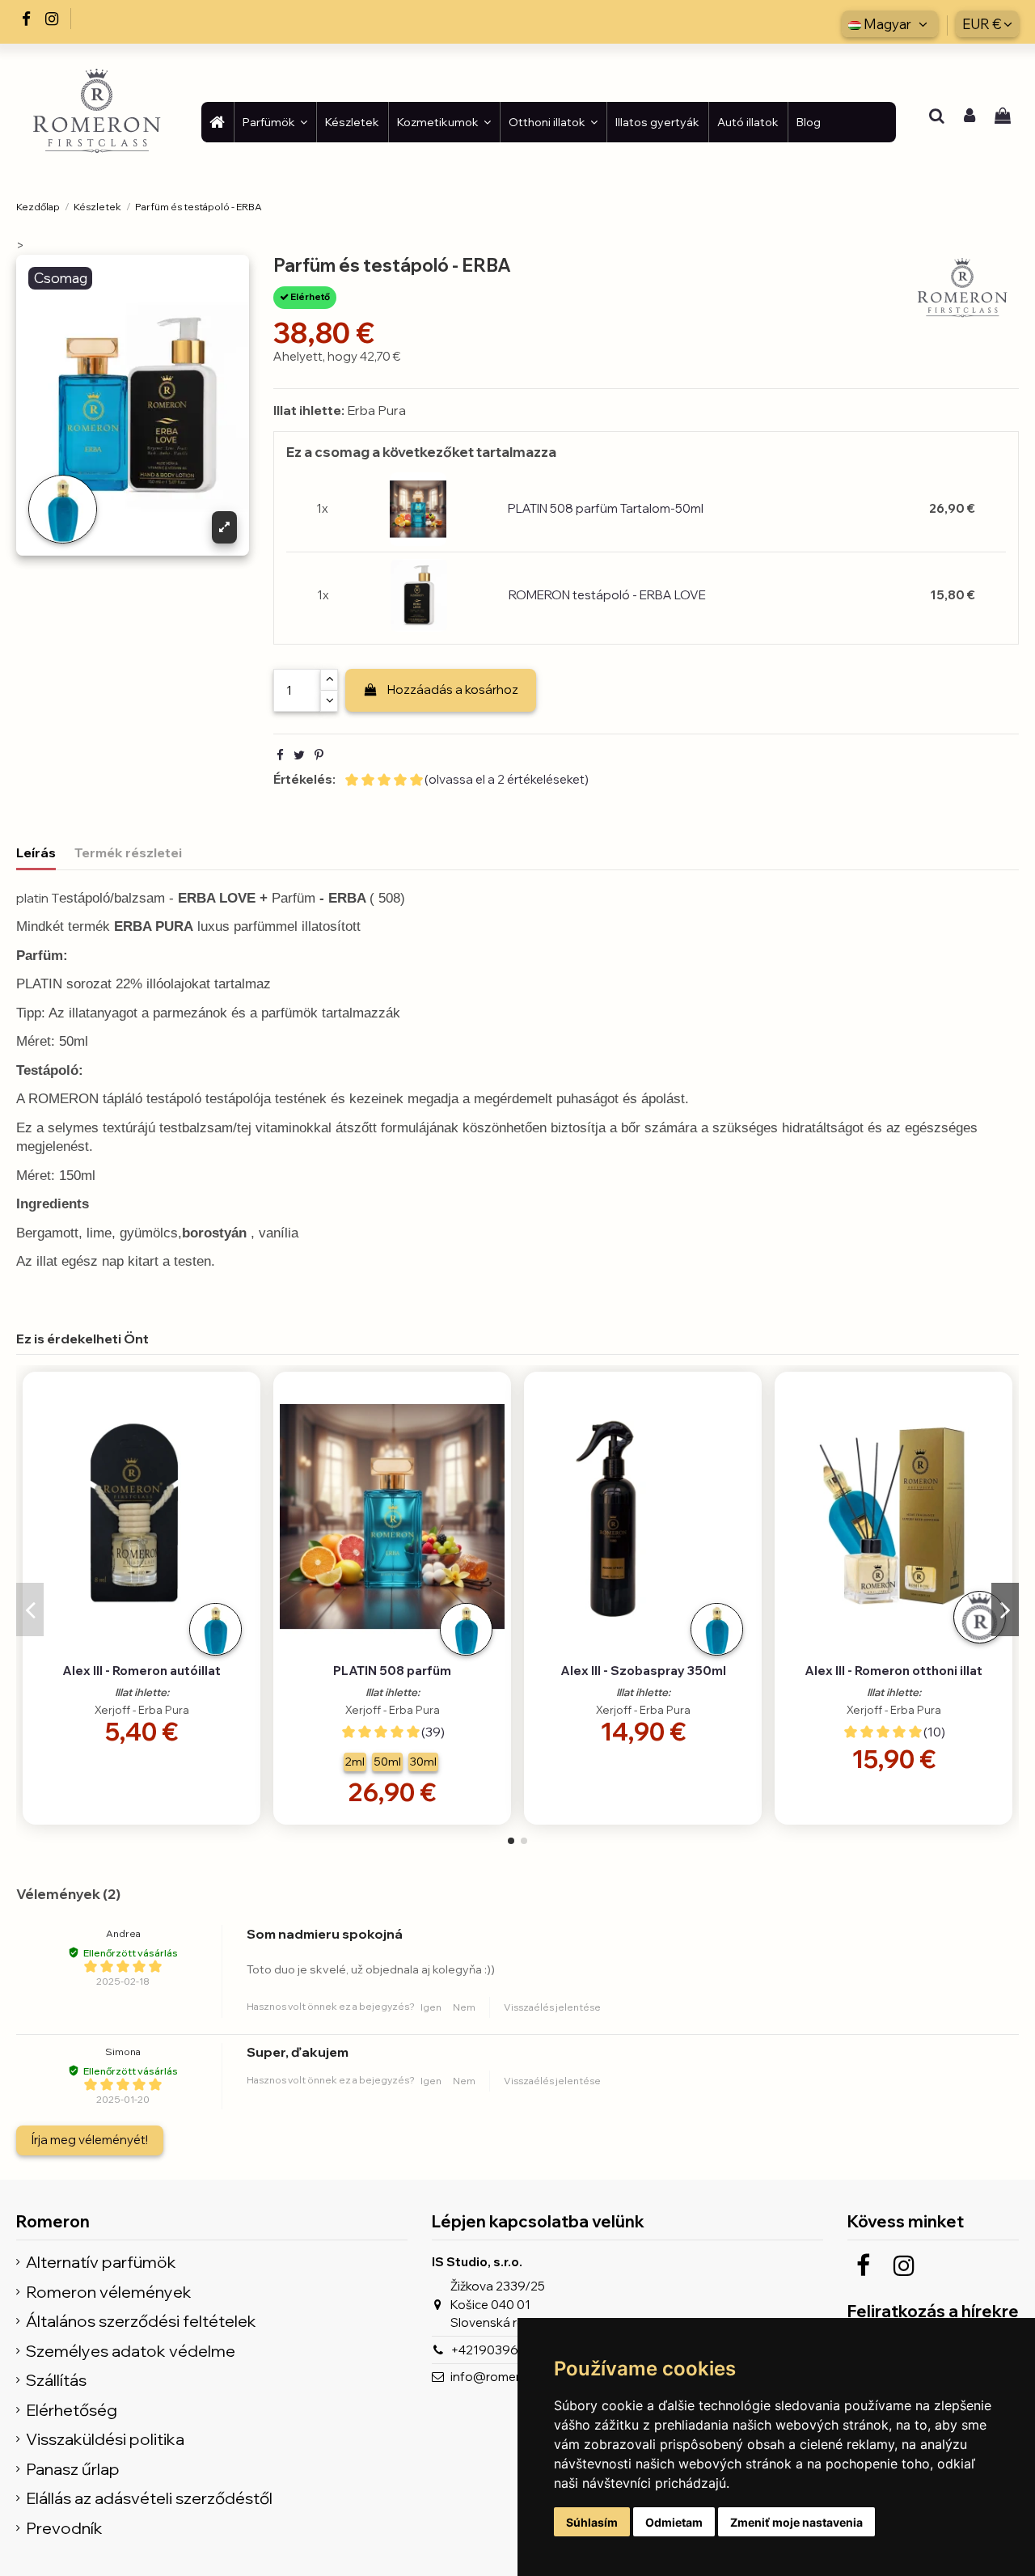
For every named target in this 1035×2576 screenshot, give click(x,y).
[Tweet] (299, 755)
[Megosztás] (280, 755)
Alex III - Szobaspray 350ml (643, 1671)
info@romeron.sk (501, 2377)
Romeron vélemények (109, 2293)
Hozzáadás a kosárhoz (453, 689)
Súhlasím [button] (592, 2522)
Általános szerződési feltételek (141, 2322)
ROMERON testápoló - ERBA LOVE (607, 595)
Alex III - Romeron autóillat (142, 1671)
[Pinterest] (319, 755)
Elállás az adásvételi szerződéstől (149, 2499)
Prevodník (64, 2529)
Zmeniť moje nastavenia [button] (796, 2522)
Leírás (36, 852)
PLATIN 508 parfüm (392, 1671)
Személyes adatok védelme (131, 2352)
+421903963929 (500, 2350)
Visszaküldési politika (105, 2440)
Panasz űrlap (73, 2470)
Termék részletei (128, 852)
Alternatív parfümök (101, 2263)
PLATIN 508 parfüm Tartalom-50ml (606, 508)
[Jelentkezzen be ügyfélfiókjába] (970, 117)
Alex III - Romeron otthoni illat (893, 1671)
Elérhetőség (72, 2411)
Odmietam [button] (674, 2522)
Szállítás (56, 2381)
